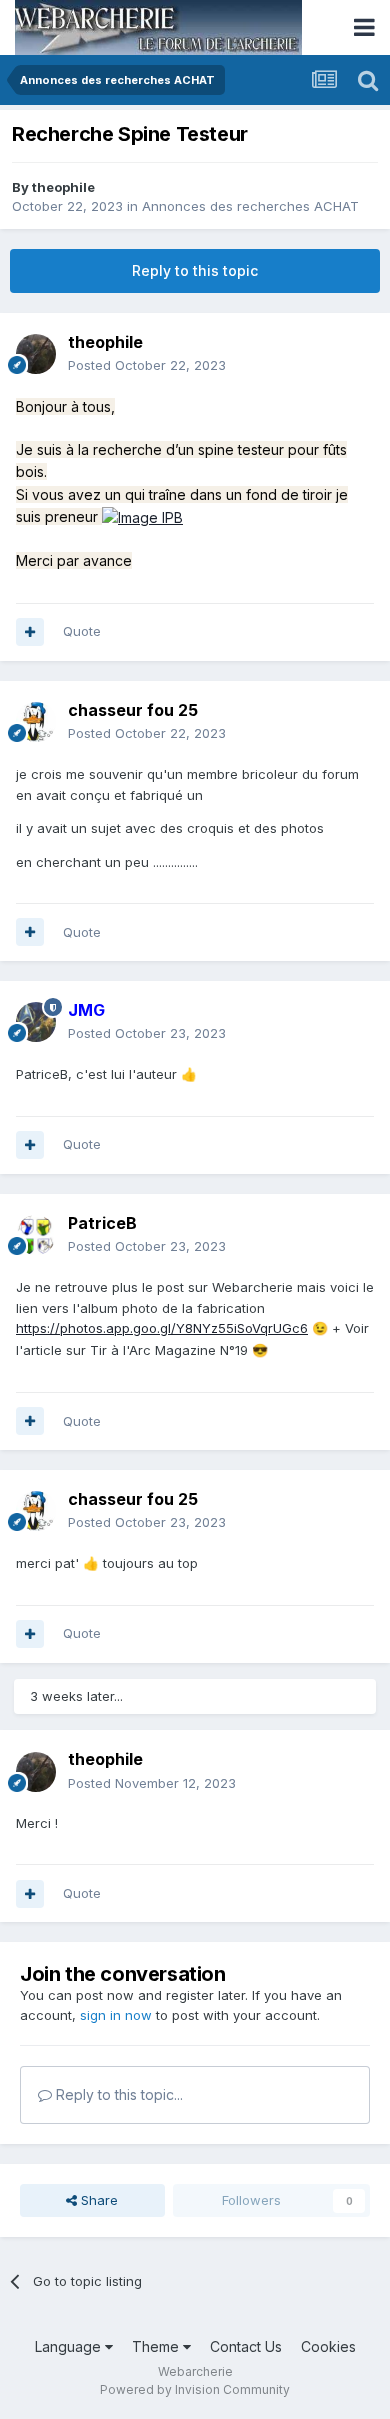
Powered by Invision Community (195, 2389)
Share (97, 2200)
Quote (82, 631)
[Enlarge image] (142, 516)
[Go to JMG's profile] (36, 1022)
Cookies (328, 2346)
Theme (157, 2346)
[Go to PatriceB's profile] (36, 1235)
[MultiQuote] (30, 632)
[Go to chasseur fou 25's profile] (36, 722)
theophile (63, 187)
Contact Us (246, 2346)
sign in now (116, 2015)
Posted (147, 365)
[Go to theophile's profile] (36, 354)
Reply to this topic (195, 270)
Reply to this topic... (117, 2094)
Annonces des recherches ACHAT (250, 206)
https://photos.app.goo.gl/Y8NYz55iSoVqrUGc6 (162, 1328)
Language (70, 2346)
